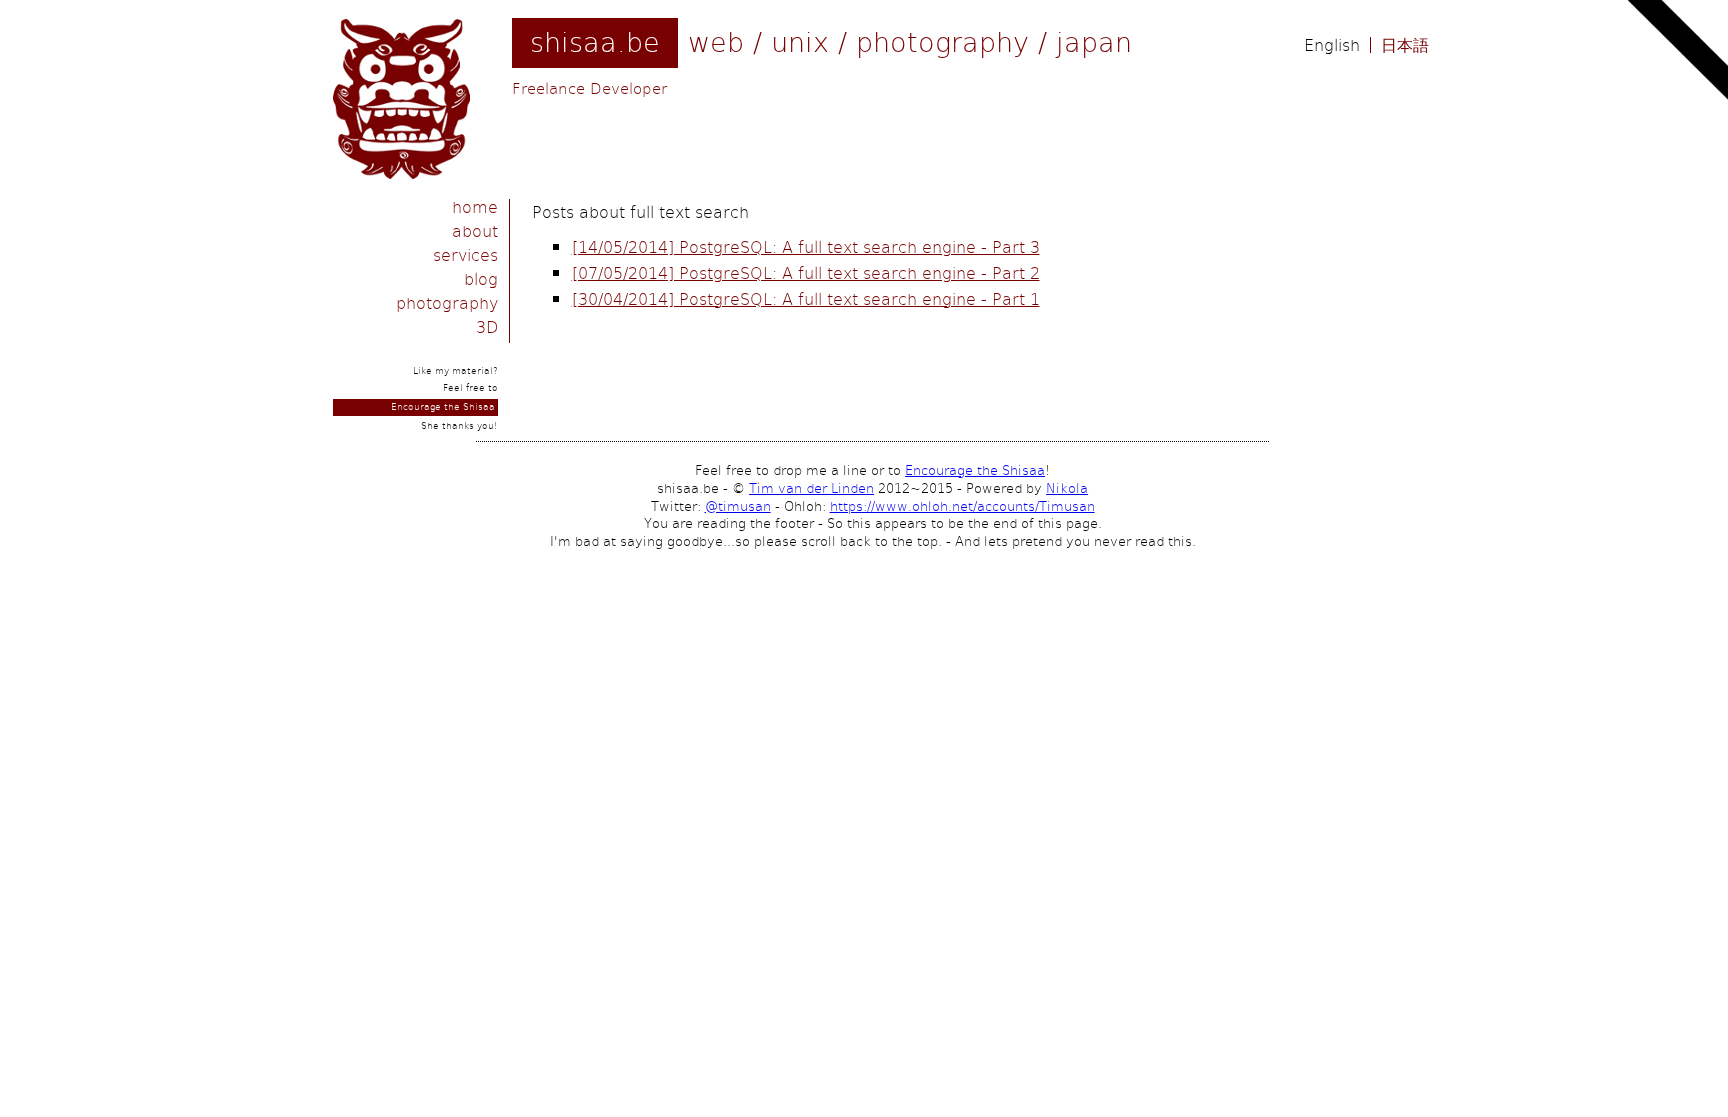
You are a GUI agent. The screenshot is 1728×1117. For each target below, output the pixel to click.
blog (481, 278)
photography (447, 302)
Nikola (1067, 488)
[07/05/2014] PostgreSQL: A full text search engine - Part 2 (806, 272)
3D (487, 326)
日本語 (1405, 45)
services (465, 254)
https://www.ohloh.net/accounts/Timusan (962, 506)
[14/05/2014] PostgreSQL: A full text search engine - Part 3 (806, 246)
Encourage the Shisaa (443, 406)
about (475, 230)
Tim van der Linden (811, 488)
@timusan (738, 506)
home (475, 206)
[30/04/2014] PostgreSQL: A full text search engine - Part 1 (806, 298)
